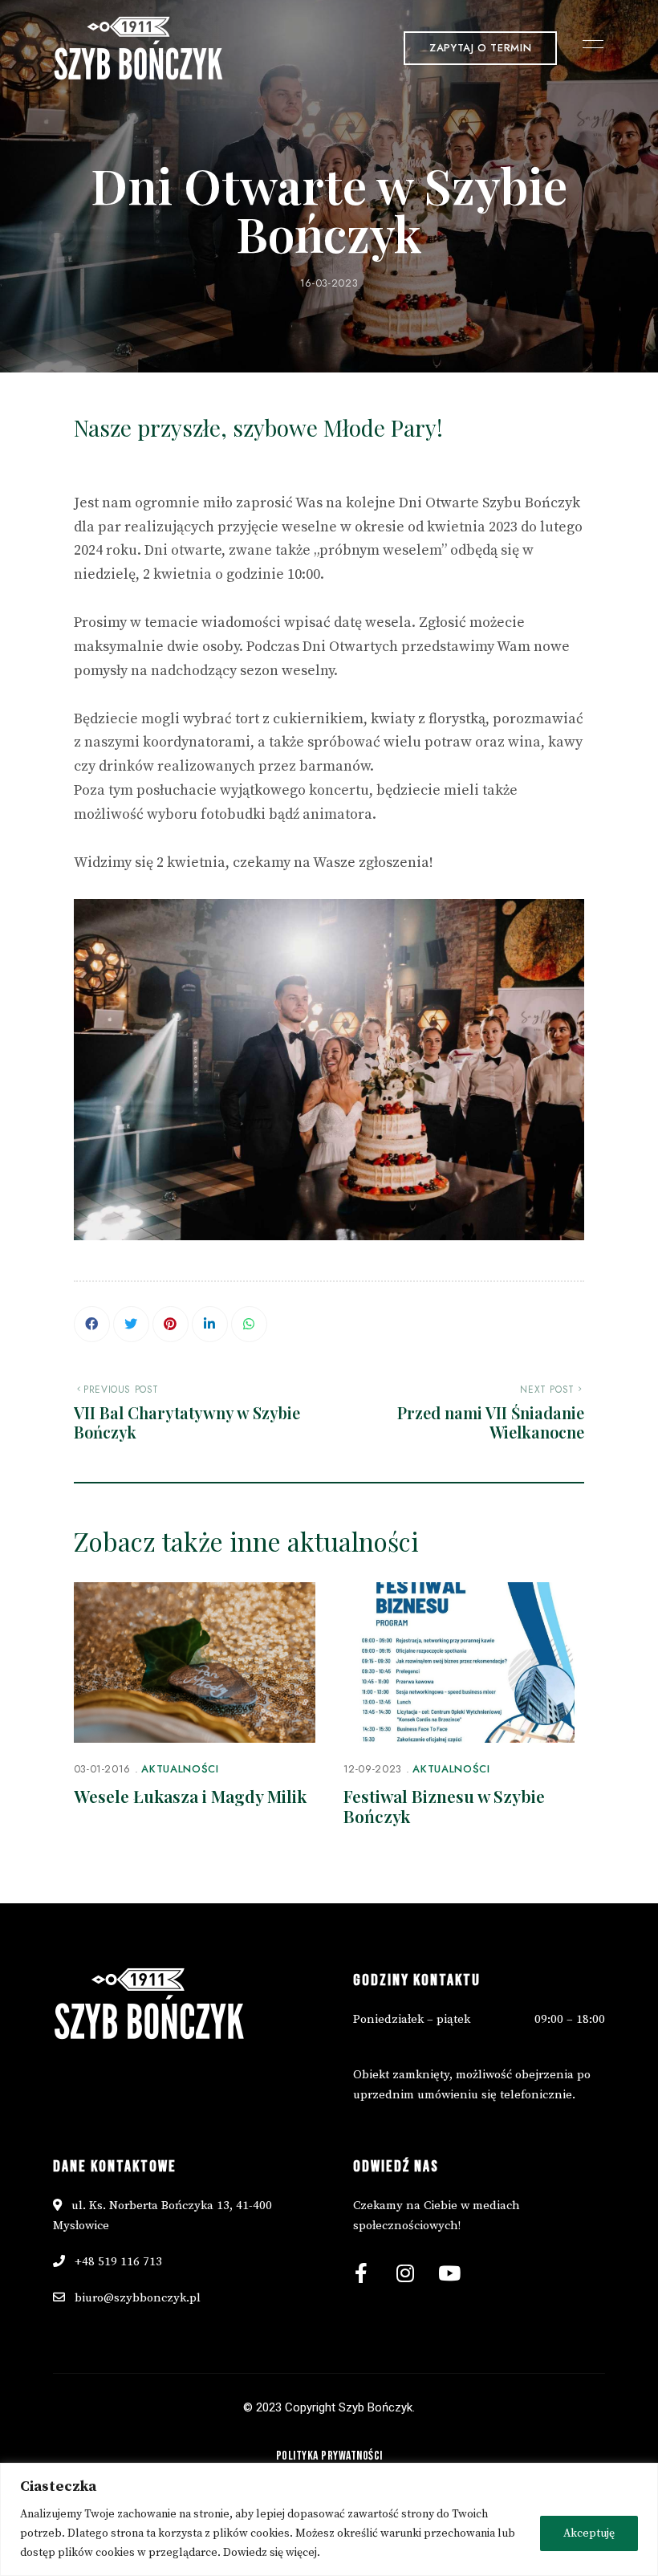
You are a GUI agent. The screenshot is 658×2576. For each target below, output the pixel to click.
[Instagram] (405, 2273)
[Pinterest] (171, 1324)
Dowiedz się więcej (270, 2553)
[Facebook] (92, 1324)
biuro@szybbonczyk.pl (138, 2298)
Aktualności (180, 1769)
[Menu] (589, 44)
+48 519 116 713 (117, 2262)
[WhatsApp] (249, 1324)
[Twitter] (131, 1324)
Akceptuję (589, 2533)
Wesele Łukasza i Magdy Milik (190, 1796)
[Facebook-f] (361, 2273)
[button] (480, 48)
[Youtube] (449, 2273)
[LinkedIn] (210, 1324)
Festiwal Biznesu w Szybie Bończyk (444, 1806)
